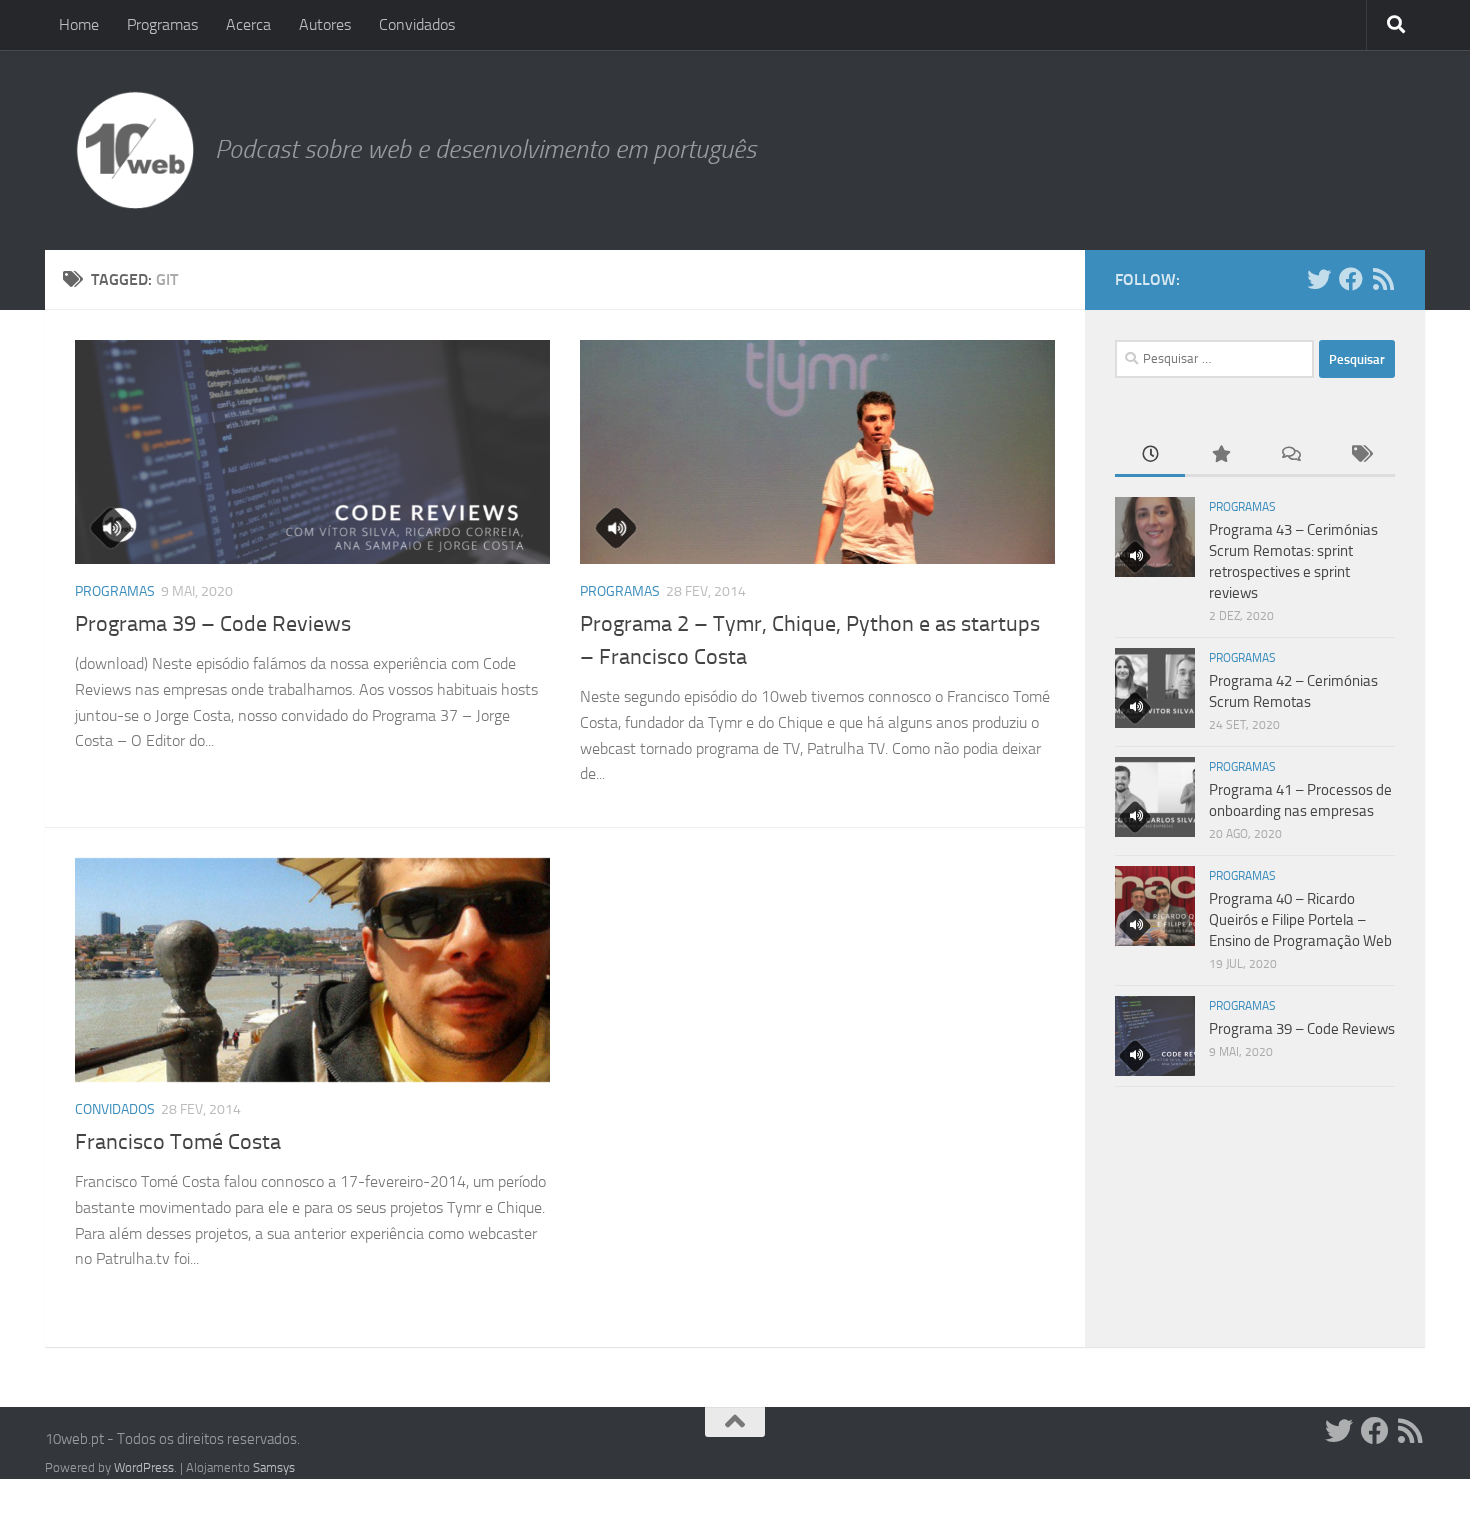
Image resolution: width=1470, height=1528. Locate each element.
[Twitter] (1319, 279)
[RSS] (1383, 279)
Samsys (274, 1467)
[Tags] (1360, 455)
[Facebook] (1351, 279)
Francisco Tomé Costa (178, 1142)
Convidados (417, 24)
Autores (325, 24)
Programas (162, 24)
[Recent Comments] (1290, 455)
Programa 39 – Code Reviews (213, 624)
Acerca (248, 24)
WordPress (144, 1467)
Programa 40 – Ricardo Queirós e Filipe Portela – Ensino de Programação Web (1300, 920)
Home (79, 24)
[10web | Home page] (135, 150)
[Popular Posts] (1220, 455)
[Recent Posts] (1150, 455)
